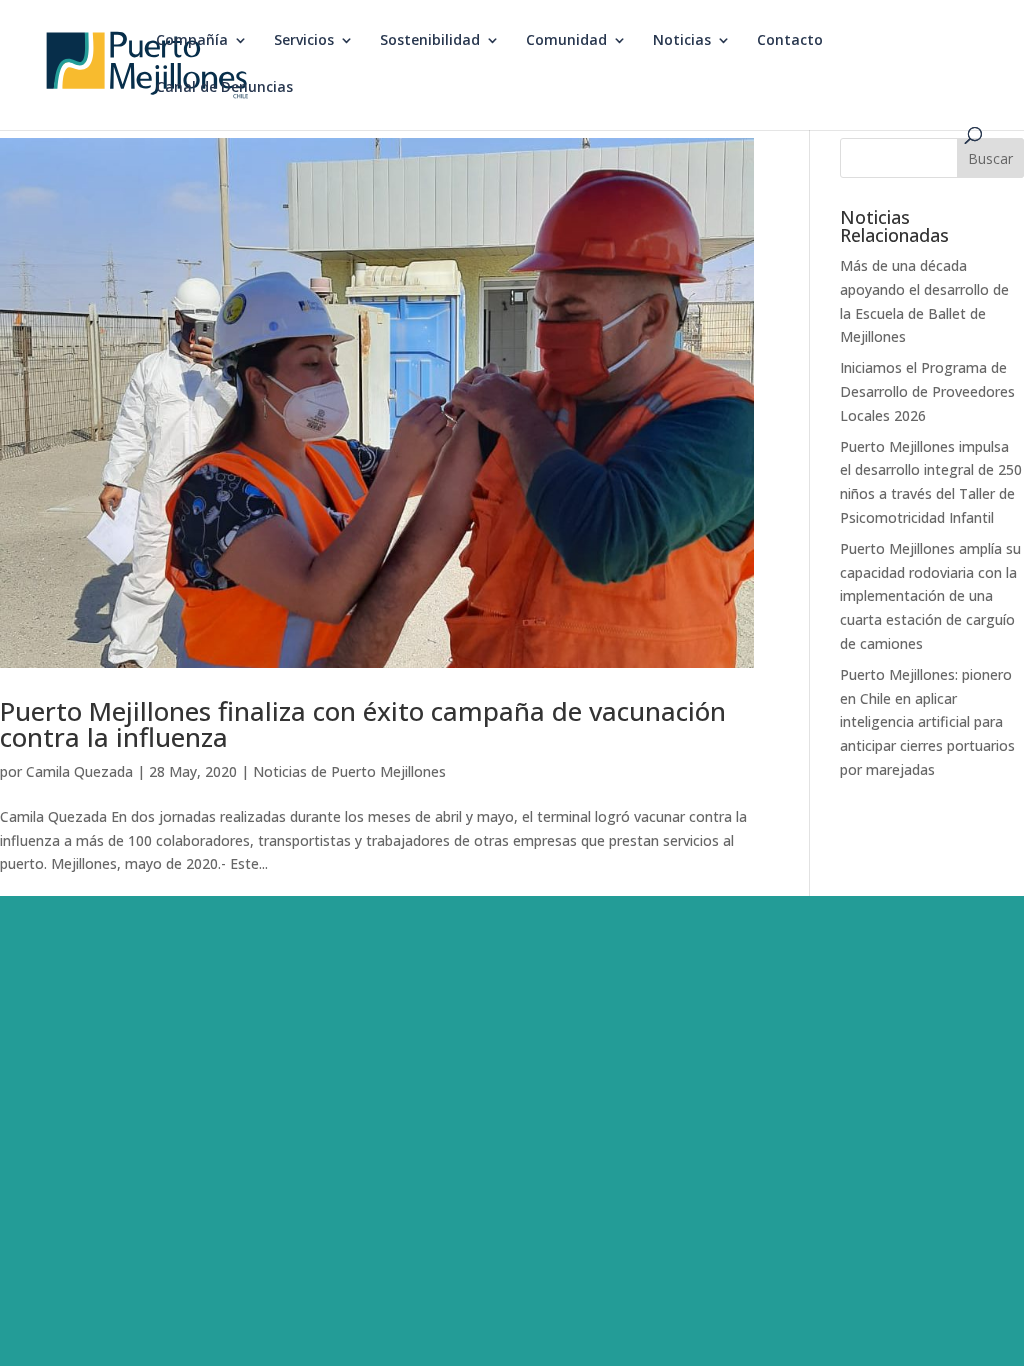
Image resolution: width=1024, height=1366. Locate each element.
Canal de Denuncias (224, 88)
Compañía (192, 41)
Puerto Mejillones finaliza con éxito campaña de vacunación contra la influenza (363, 724)
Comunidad (566, 41)
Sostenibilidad (430, 41)
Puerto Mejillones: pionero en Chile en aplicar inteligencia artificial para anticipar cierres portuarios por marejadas (927, 722)
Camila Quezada (79, 771)
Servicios (304, 41)
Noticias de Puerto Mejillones (349, 771)
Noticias (682, 41)
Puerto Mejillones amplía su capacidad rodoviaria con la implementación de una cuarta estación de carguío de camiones (930, 596)
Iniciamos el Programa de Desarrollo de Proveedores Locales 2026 (927, 391)
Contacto (790, 41)
